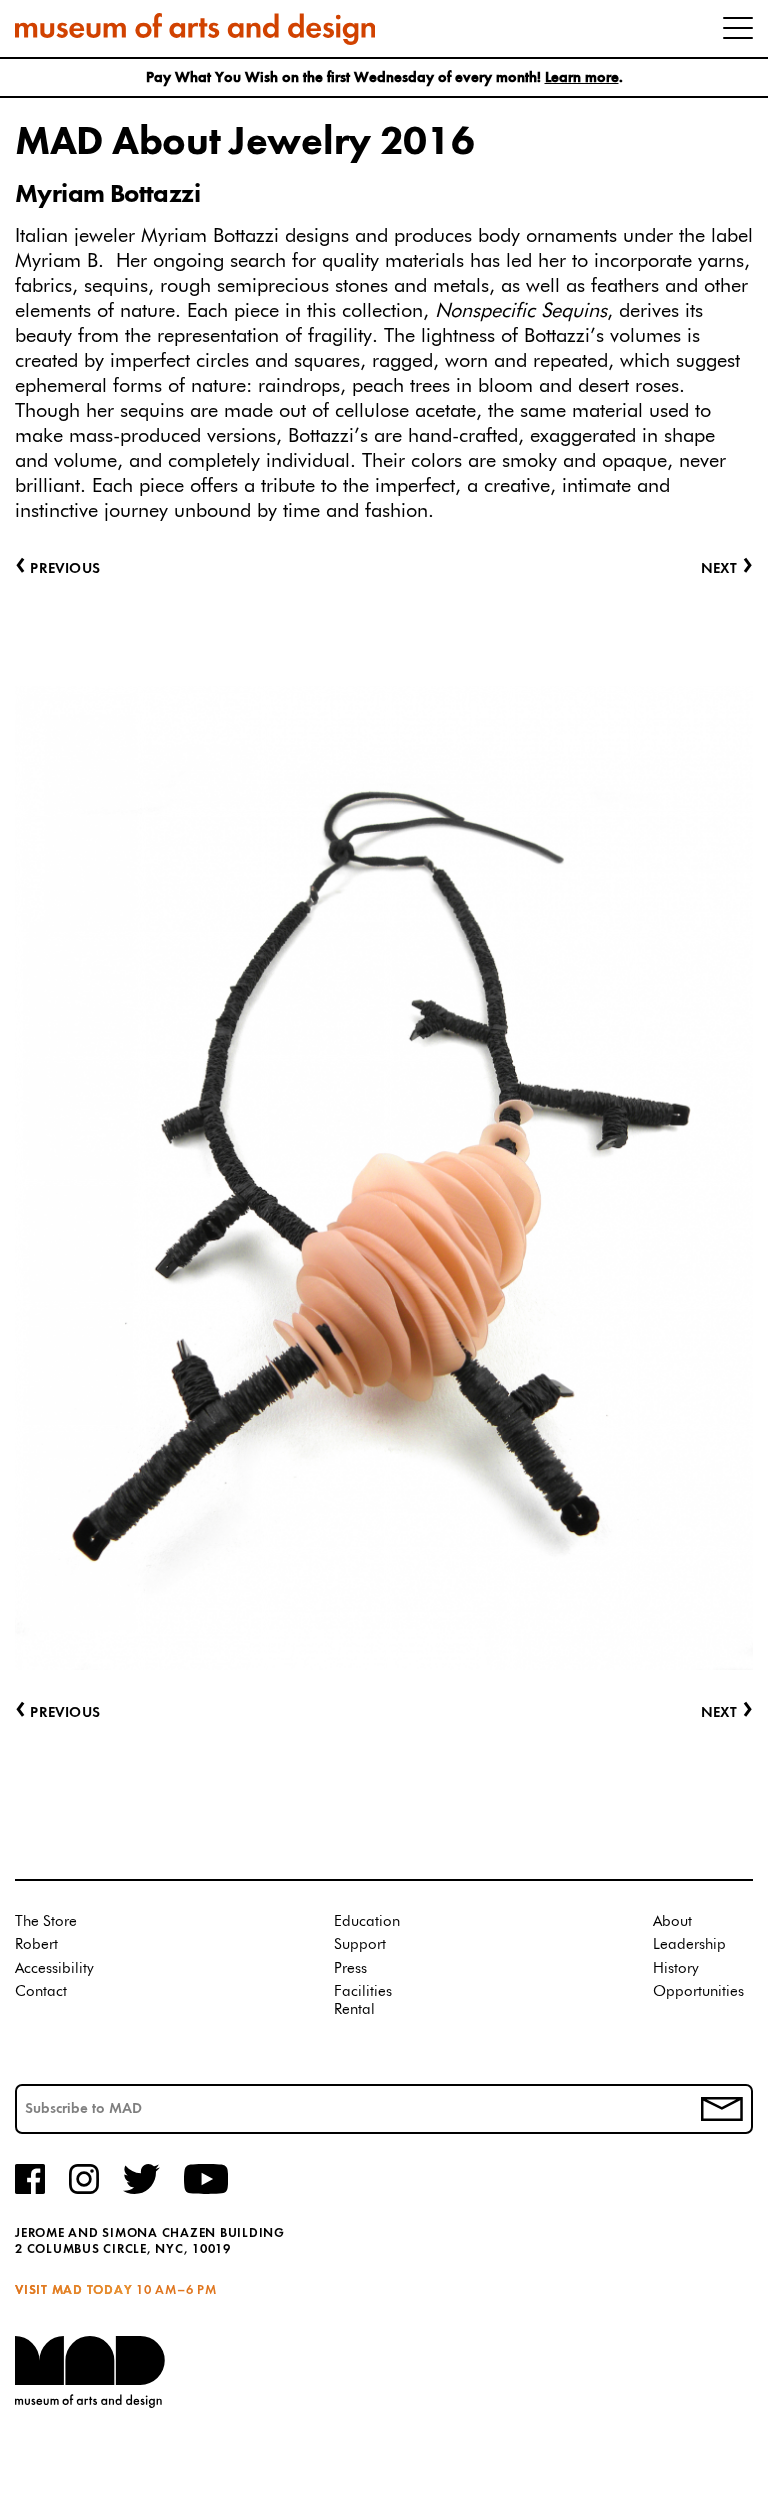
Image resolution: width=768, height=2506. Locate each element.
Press (350, 1968)
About (672, 1921)
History (676, 1968)
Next (727, 1713)
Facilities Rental (363, 2000)
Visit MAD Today (73, 2290)
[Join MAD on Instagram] (84, 2191)
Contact (41, 1991)
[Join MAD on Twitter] (141, 2191)
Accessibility (54, 1968)
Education (367, 1921)
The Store (46, 1921)
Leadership (689, 1944)
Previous (57, 1713)
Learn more (582, 78)
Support (360, 1944)
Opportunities (698, 1991)
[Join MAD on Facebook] (30, 2191)
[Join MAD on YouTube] (206, 2191)
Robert (36, 1944)
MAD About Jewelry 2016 (244, 143)
